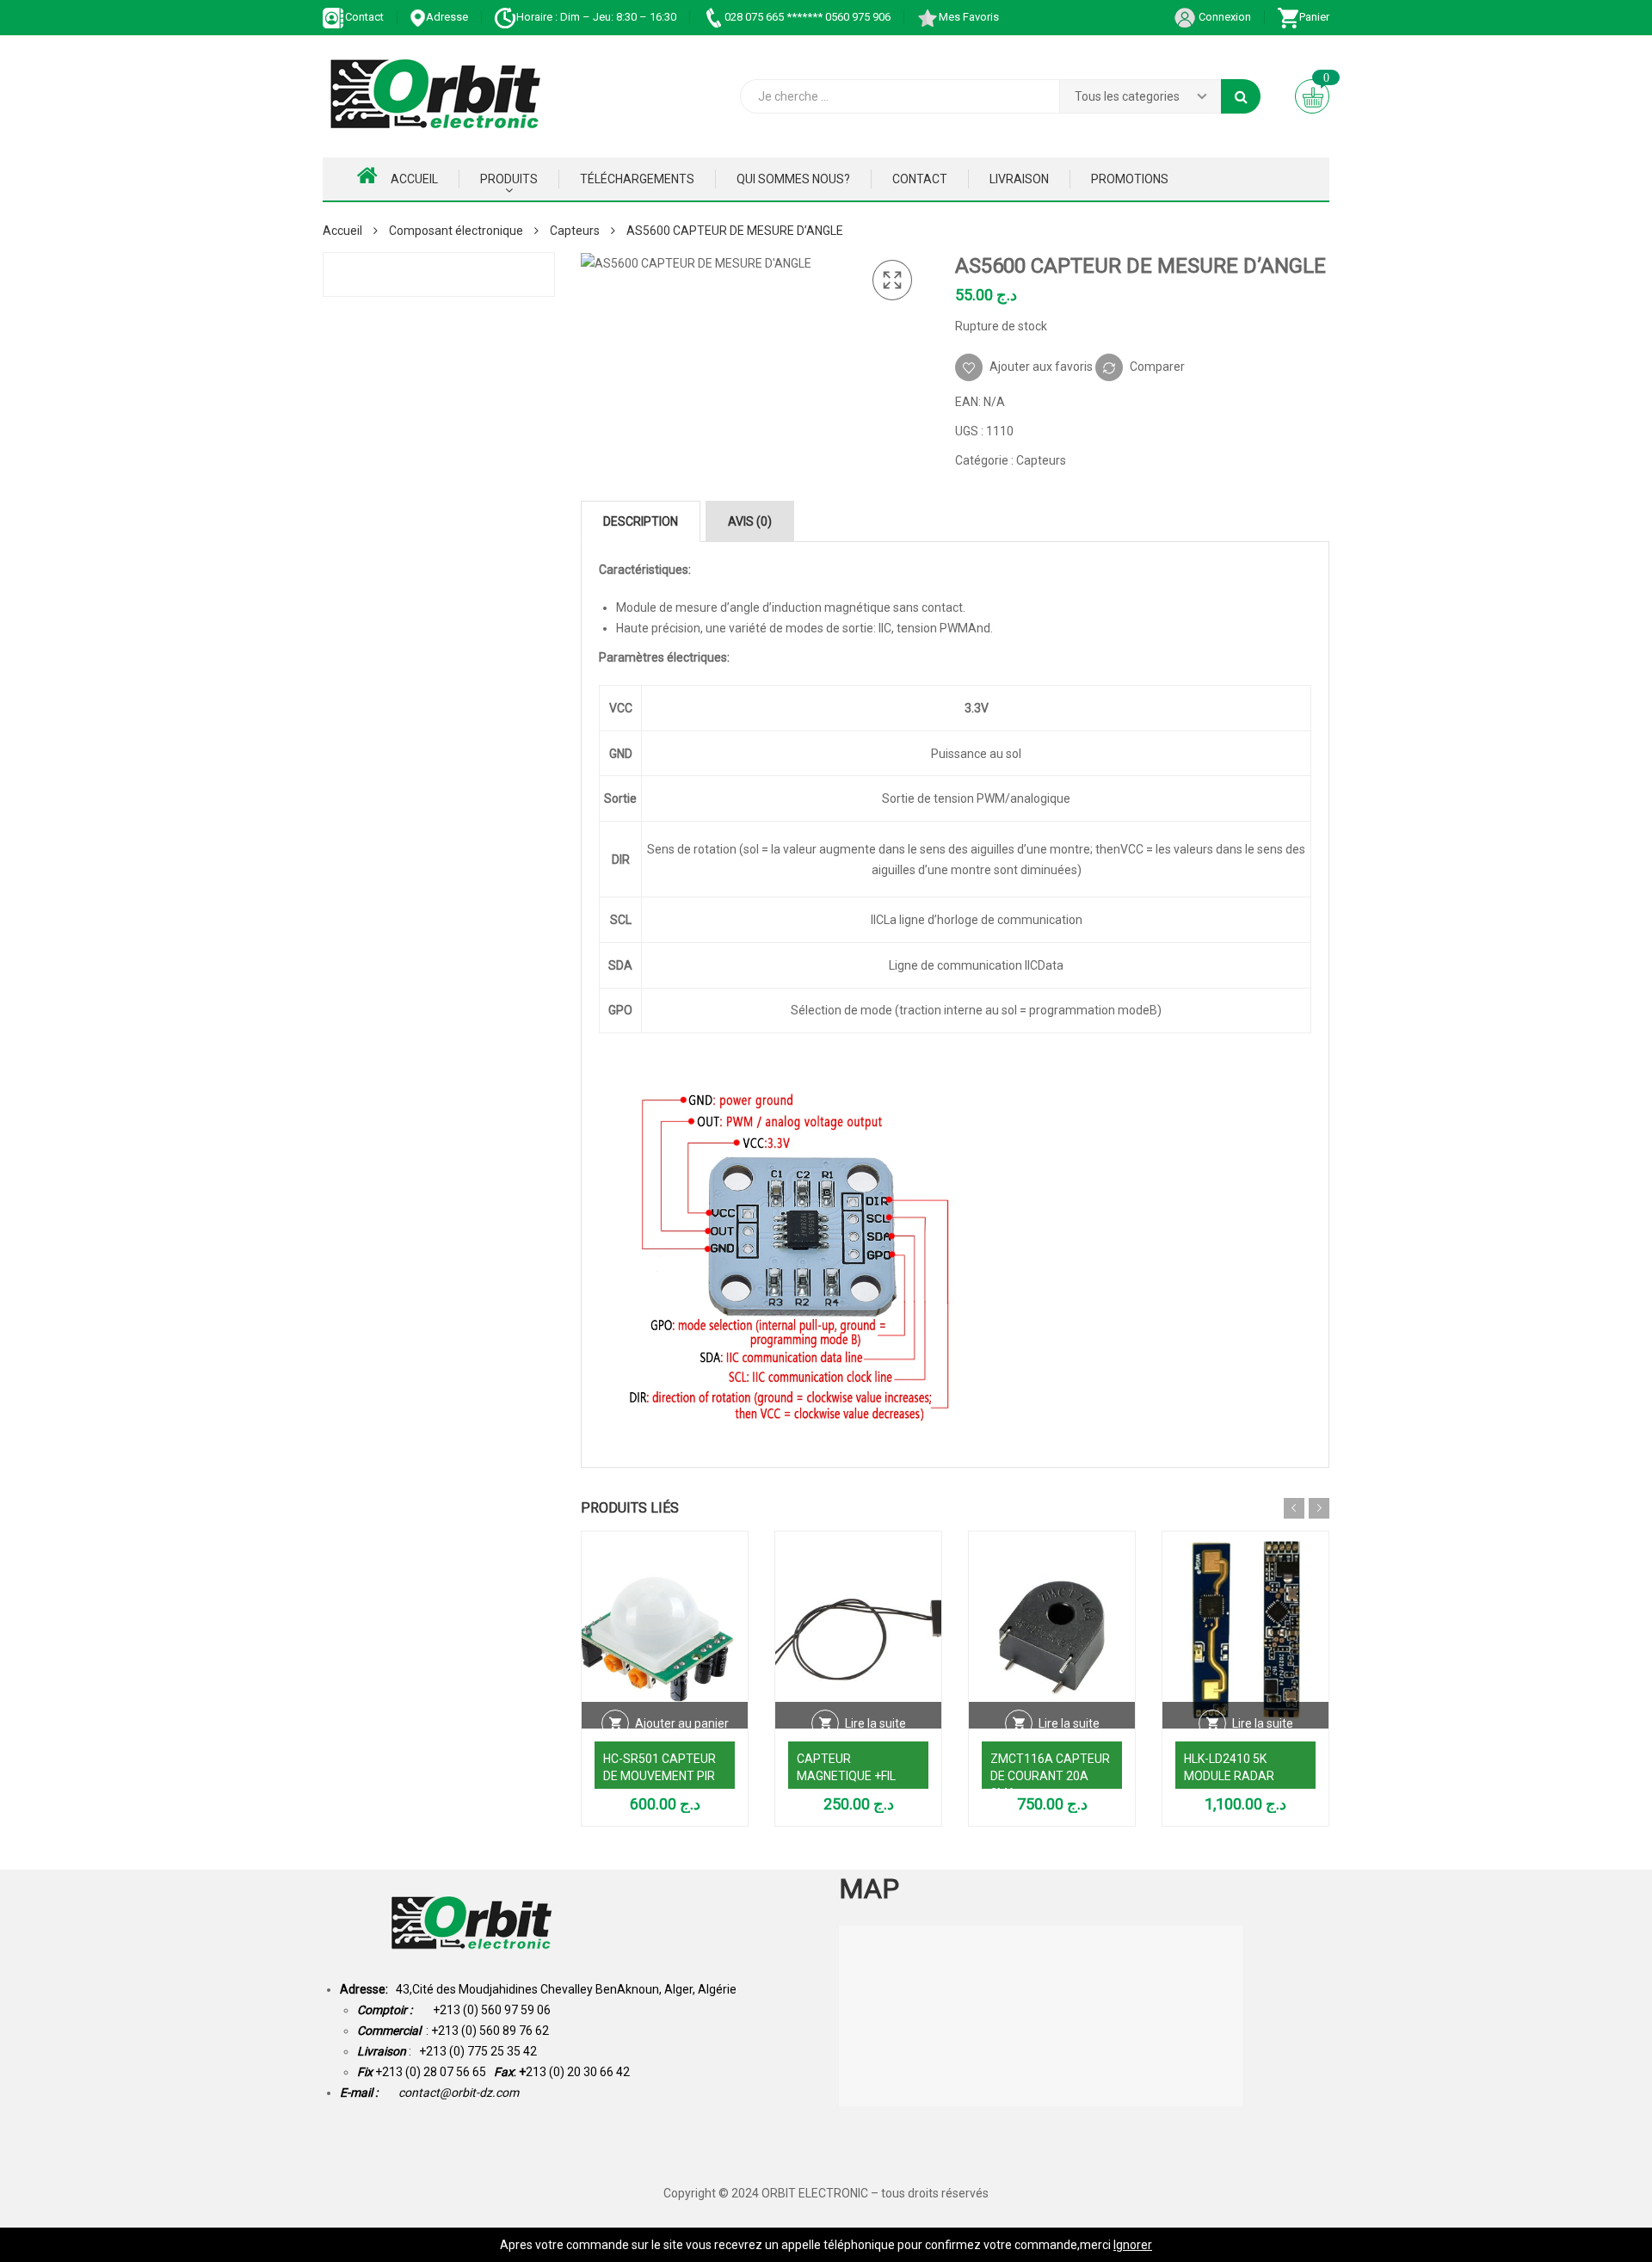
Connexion (1224, 17)
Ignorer (1133, 2245)
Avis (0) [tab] (750, 521)
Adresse (447, 17)
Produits (509, 179)
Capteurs (575, 231)
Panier (1314, 17)
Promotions (1130, 179)
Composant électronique (456, 231)
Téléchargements (637, 179)
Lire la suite (875, 1723)
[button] (892, 280)
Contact (364, 17)
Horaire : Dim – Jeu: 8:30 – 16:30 (596, 17)
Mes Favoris (969, 17)
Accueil (414, 179)
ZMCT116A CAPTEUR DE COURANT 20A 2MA (1050, 1776)
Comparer (1157, 367)
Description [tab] (641, 521)
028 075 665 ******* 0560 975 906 (808, 17)
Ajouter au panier (682, 1723)
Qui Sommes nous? (793, 179)
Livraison (1019, 179)
